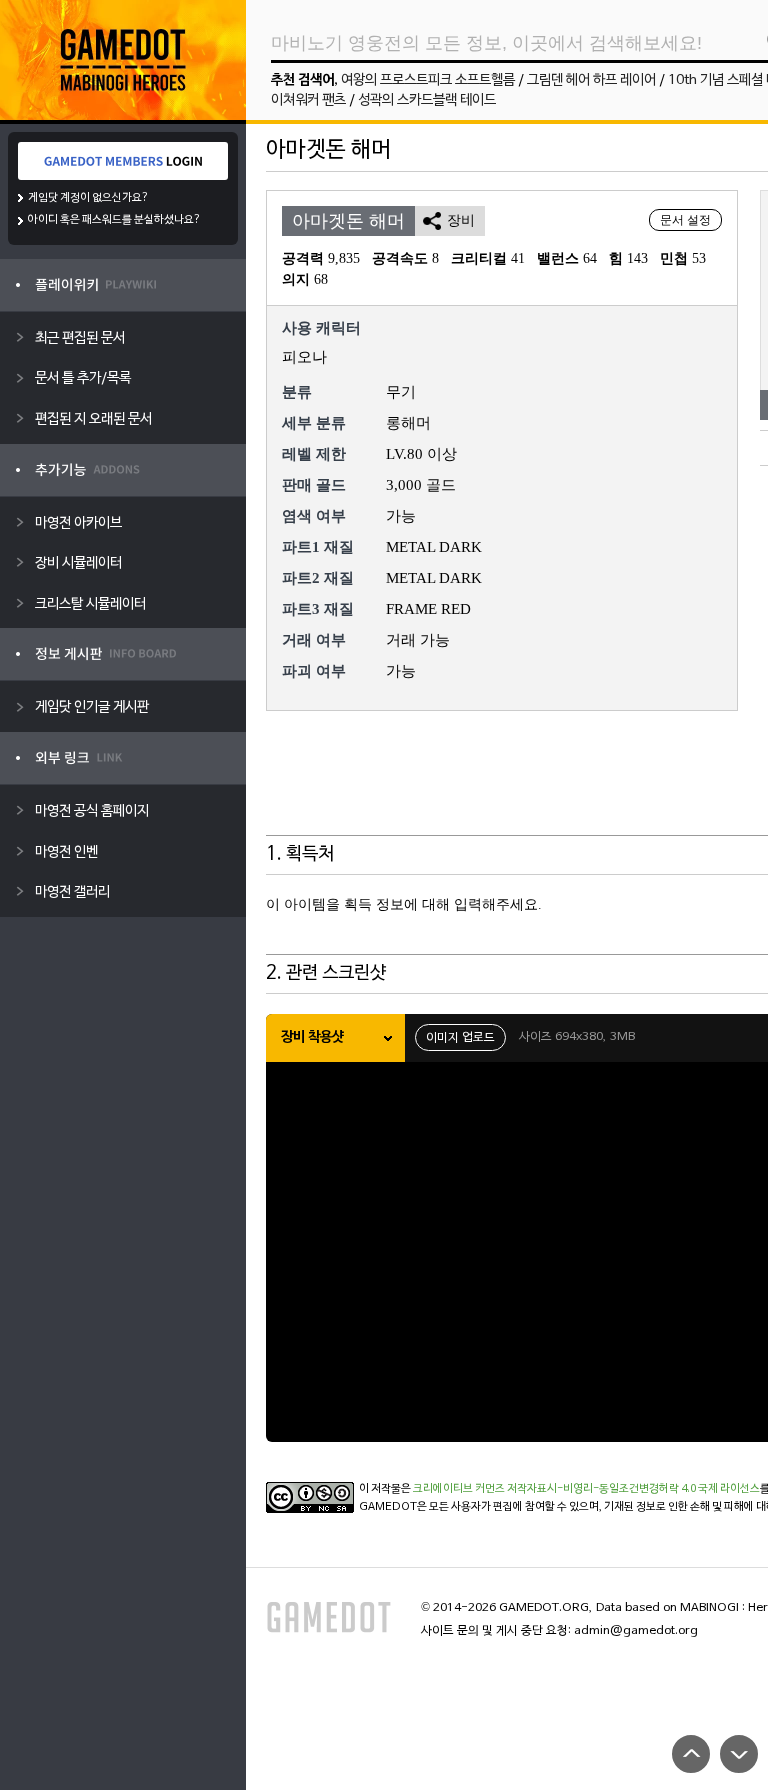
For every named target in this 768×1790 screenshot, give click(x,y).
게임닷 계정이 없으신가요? (88, 198)
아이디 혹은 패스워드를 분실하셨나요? (114, 220)
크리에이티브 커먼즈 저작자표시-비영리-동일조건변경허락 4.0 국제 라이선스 (586, 1489)
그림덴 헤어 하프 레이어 (591, 80)
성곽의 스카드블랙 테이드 (427, 100)
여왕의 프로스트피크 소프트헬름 (428, 80)
